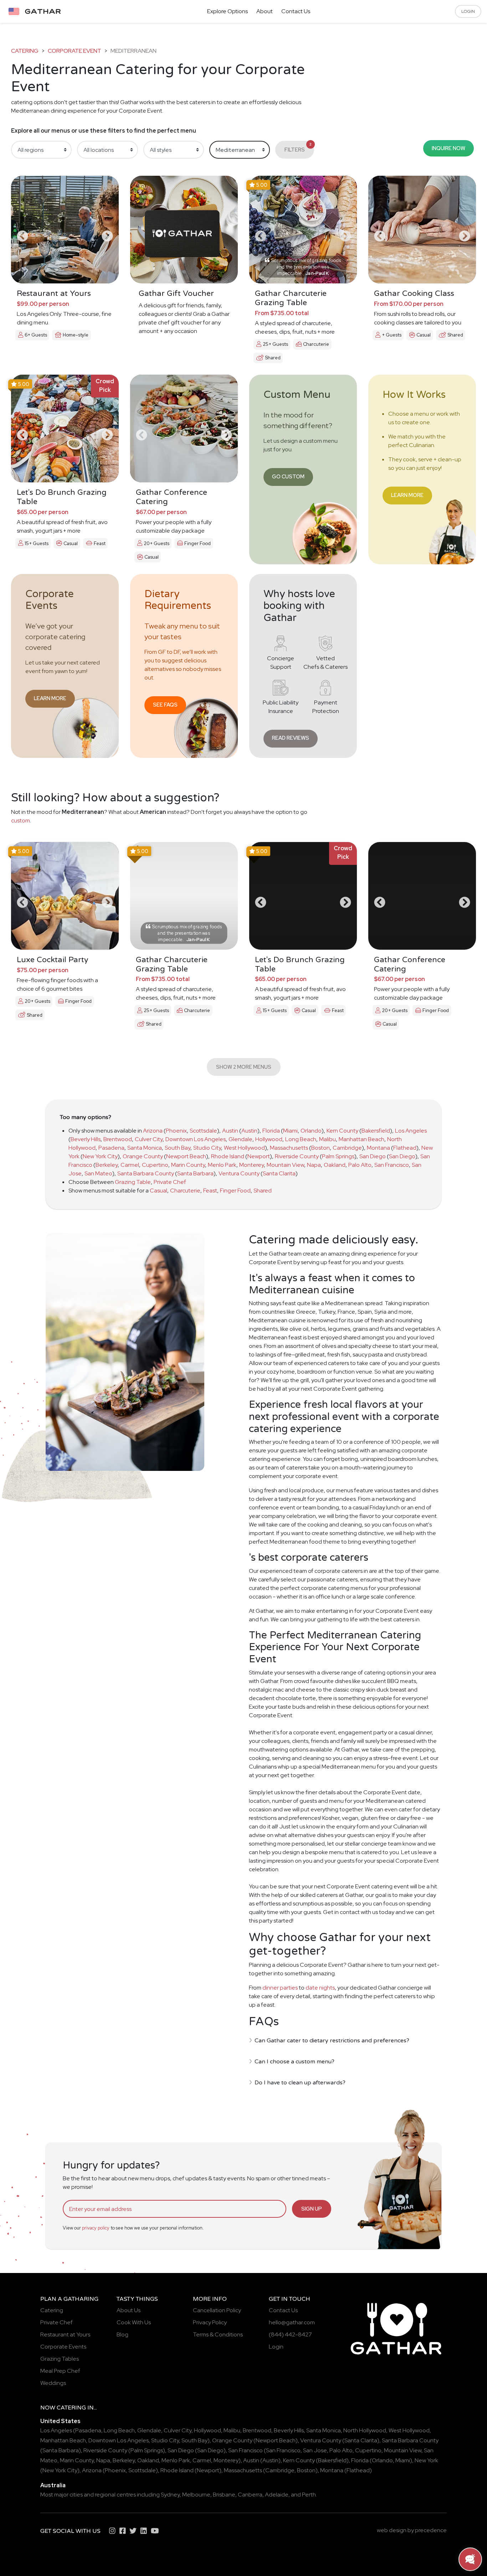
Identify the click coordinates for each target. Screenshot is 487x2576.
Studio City (207, 1148)
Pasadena (111, 1148)
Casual (158, 1190)
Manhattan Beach (362, 1139)
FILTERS (298, 147)
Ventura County (239, 1173)
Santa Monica (145, 1148)
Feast (210, 1190)
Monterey (252, 1165)
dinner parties (280, 1988)
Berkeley (107, 1165)
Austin (230, 1131)
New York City (100, 1156)
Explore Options (227, 11)
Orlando (311, 1131)
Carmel (130, 1165)
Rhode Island (228, 1156)
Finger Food (235, 1190)
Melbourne (196, 2495)
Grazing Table (133, 1182)
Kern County (342, 1131)
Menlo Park (222, 1165)
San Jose (315, 2450)
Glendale (240, 1139)
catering (25, 51)
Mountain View (285, 1165)
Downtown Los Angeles (196, 1139)
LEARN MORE (407, 495)
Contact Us (296, 11)
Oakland (335, 1165)
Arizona (153, 1131)
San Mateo (98, 1173)
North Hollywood (365, 2430)
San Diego (373, 1156)
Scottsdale (203, 1131)
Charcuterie (185, 1190)
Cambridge (347, 1148)
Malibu (327, 1139)
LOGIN (468, 11)
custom (20, 820)
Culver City (149, 1139)
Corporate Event (75, 51)
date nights (320, 1988)
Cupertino (155, 1165)
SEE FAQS (165, 705)
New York (426, 2460)
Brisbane (224, 2495)
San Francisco (392, 1165)
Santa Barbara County (146, 1173)
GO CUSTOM (288, 476)
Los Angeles (411, 1131)
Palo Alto (360, 1165)
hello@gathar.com (292, 2322)
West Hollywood (244, 1148)
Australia (53, 2485)
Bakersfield (376, 1131)
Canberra (250, 2495)
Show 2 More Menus (244, 1067)
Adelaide (277, 2495)
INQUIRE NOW (448, 148)
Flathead (405, 1148)
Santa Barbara (195, 1173)
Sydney (170, 2495)
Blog (122, 2334)
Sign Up (312, 2209)
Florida (271, 1131)
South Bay (178, 1148)
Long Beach (301, 1139)
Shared (263, 1190)
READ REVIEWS (291, 738)
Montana (378, 1148)
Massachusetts (289, 1148)
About (265, 11)
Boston (321, 1148)
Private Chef (170, 1182)
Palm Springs (338, 1156)
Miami (290, 1131)
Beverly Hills (86, 1139)
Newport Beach (186, 1156)
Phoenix (176, 1131)
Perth (309, 2495)
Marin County (188, 1165)
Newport (259, 1156)
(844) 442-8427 (290, 2334)
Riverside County (297, 1156)
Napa (314, 1165)
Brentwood (118, 1139)
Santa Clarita (279, 1173)
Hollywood (269, 1139)
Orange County (143, 1156)
